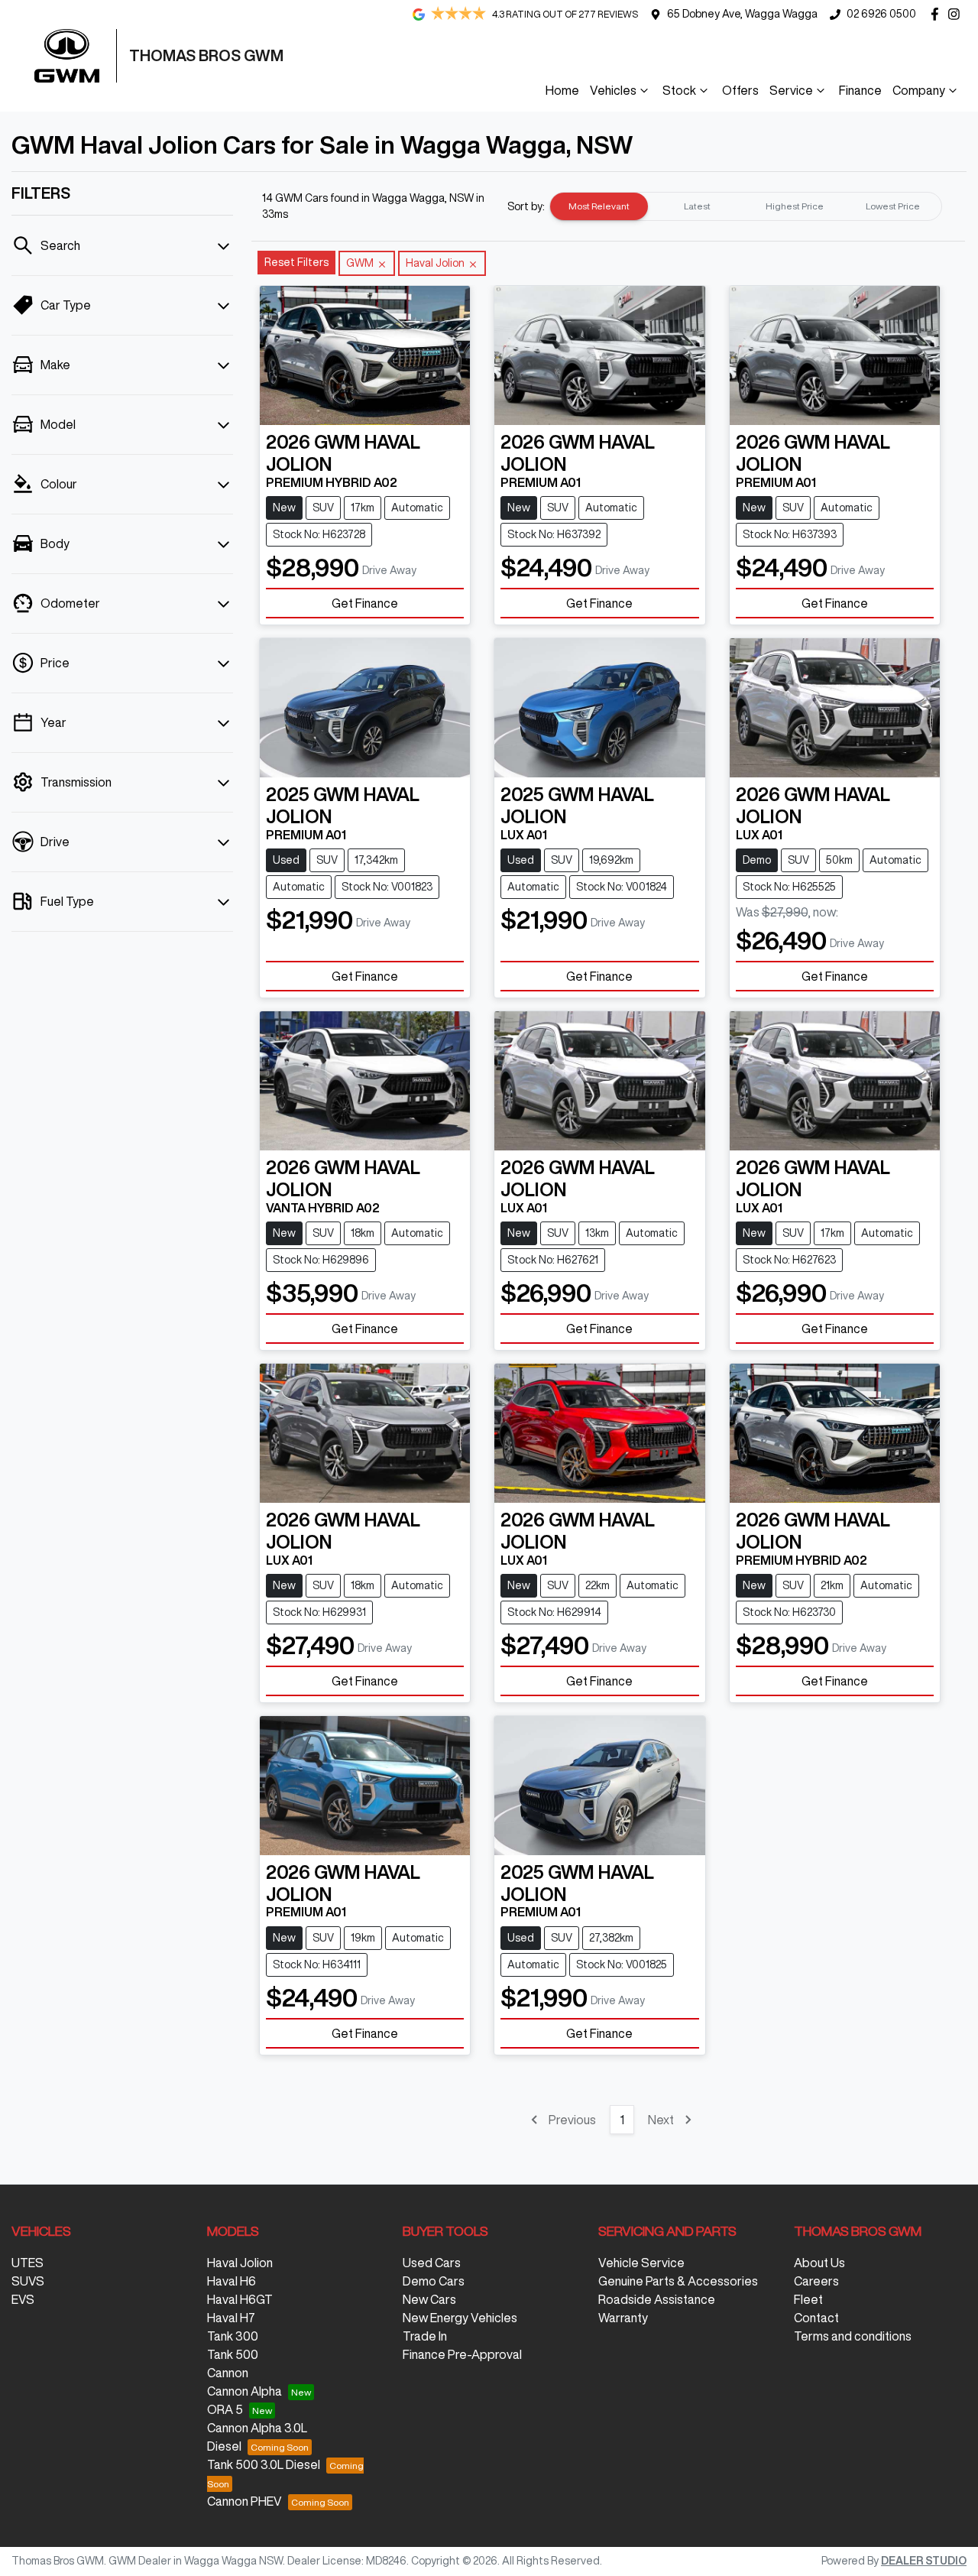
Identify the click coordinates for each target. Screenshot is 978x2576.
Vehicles (613, 90)
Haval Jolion (240, 2263)
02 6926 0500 (881, 14)
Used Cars (432, 2263)
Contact (816, 2318)
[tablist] (746, 206)
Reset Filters (296, 262)
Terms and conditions (853, 2336)
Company (919, 90)
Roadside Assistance (657, 2299)
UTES (28, 2263)
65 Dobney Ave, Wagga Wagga (742, 14)
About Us (819, 2263)
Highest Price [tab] (795, 206)
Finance (860, 90)
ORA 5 (225, 2409)
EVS (23, 2299)
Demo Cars (434, 2281)
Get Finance (365, 603)
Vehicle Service (641, 2263)
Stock (679, 90)
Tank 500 (233, 2354)
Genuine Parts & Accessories (678, 2281)
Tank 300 (233, 2336)
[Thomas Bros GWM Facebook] (938, 14)
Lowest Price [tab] (893, 206)
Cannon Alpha (244, 2391)
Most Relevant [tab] (599, 206)
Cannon (228, 2373)
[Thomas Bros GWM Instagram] (957, 14)
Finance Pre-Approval (462, 2354)
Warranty (623, 2318)
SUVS (28, 2281)
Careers (816, 2281)
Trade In (425, 2336)
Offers (740, 90)
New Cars (429, 2299)
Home (562, 90)
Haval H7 (231, 2318)
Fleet (808, 2299)
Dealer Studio (924, 2561)
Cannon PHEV (244, 2501)
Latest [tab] (697, 206)
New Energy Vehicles (460, 2318)
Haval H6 (232, 2281)
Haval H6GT (240, 2299)
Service (791, 90)
